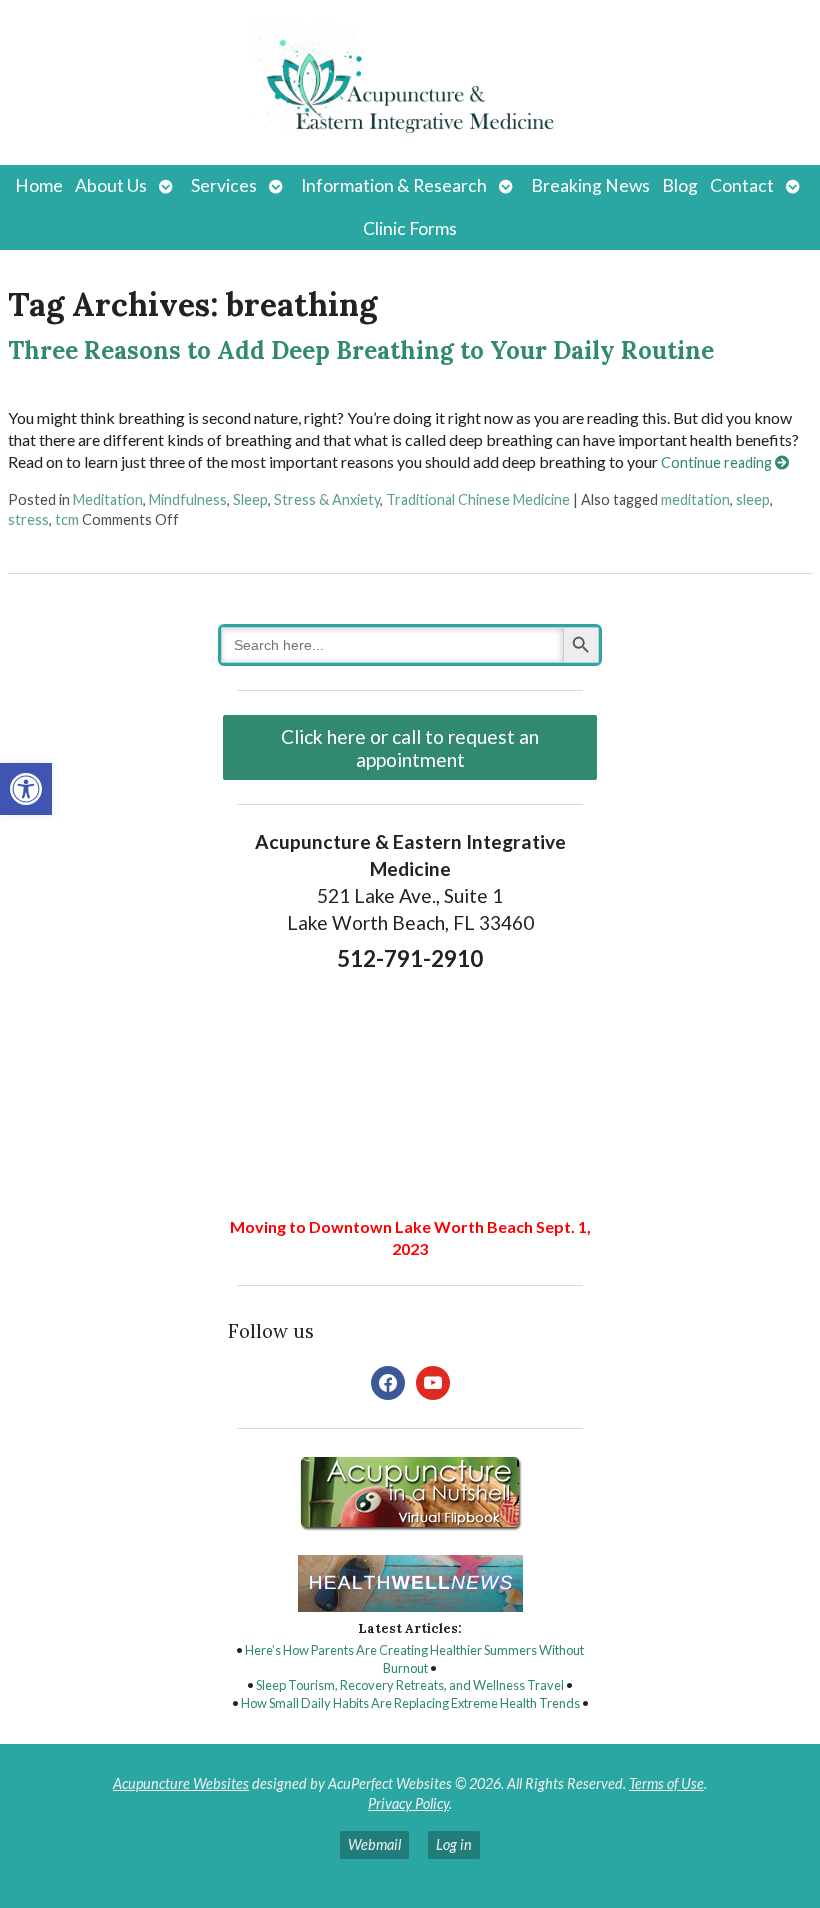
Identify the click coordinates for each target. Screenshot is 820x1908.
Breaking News (590, 185)
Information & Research (394, 185)
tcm (67, 519)
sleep (753, 499)
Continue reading (718, 462)
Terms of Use (666, 1783)
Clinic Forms (410, 228)
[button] (26, 789)
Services (224, 185)
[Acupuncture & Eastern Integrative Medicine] (410, 82)
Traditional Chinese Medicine (478, 499)
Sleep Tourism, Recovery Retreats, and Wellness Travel (410, 1685)
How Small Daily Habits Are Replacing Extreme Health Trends (410, 1703)
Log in (454, 1844)
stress (28, 519)
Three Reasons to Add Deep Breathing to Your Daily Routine (361, 350)
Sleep (250, 499)
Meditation (108, 499)
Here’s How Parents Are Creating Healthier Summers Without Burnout (414, 1659)
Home (39, 185)
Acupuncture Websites (181, 1783)
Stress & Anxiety (327, 499)
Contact (742, 185)
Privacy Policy (408, 1803)
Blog (680, 185)
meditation (695, 499)
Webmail (374, 1844)
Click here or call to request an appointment (410, 748)
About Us (111, 185)
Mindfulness (188, 499)
